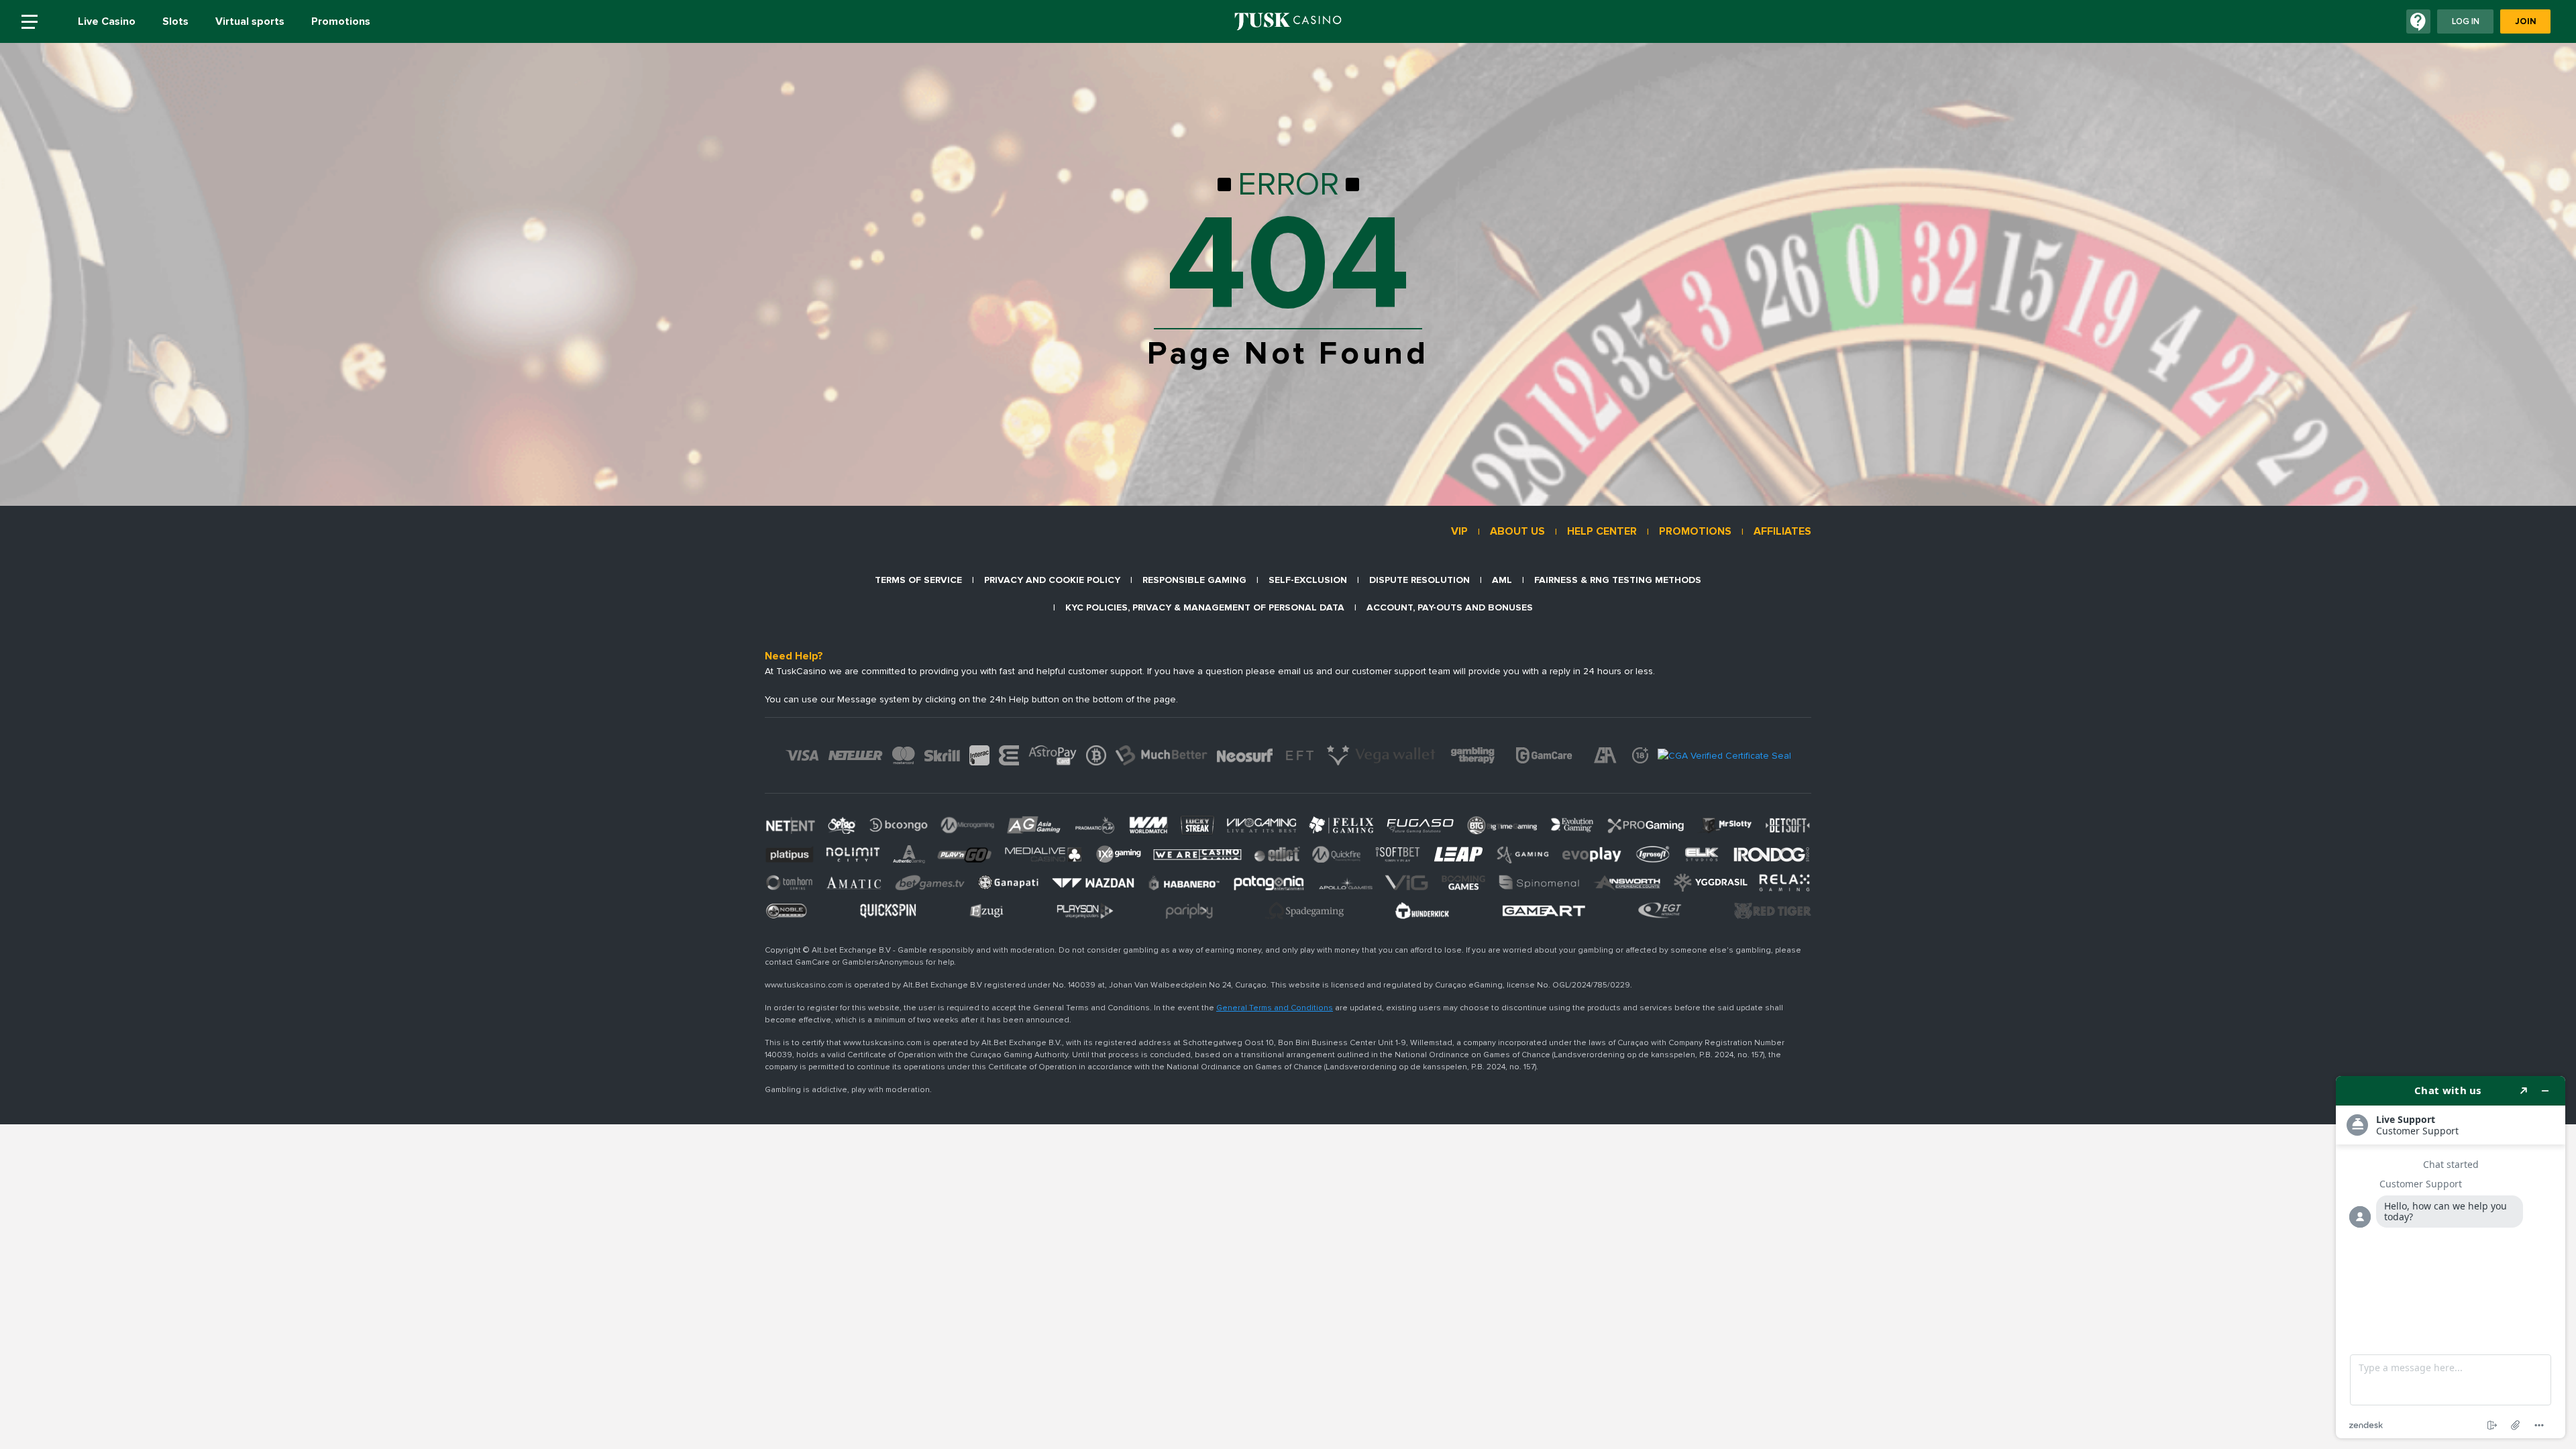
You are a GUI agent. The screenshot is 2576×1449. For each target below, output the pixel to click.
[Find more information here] (2451, 1257)
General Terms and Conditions (1275, 1008)
